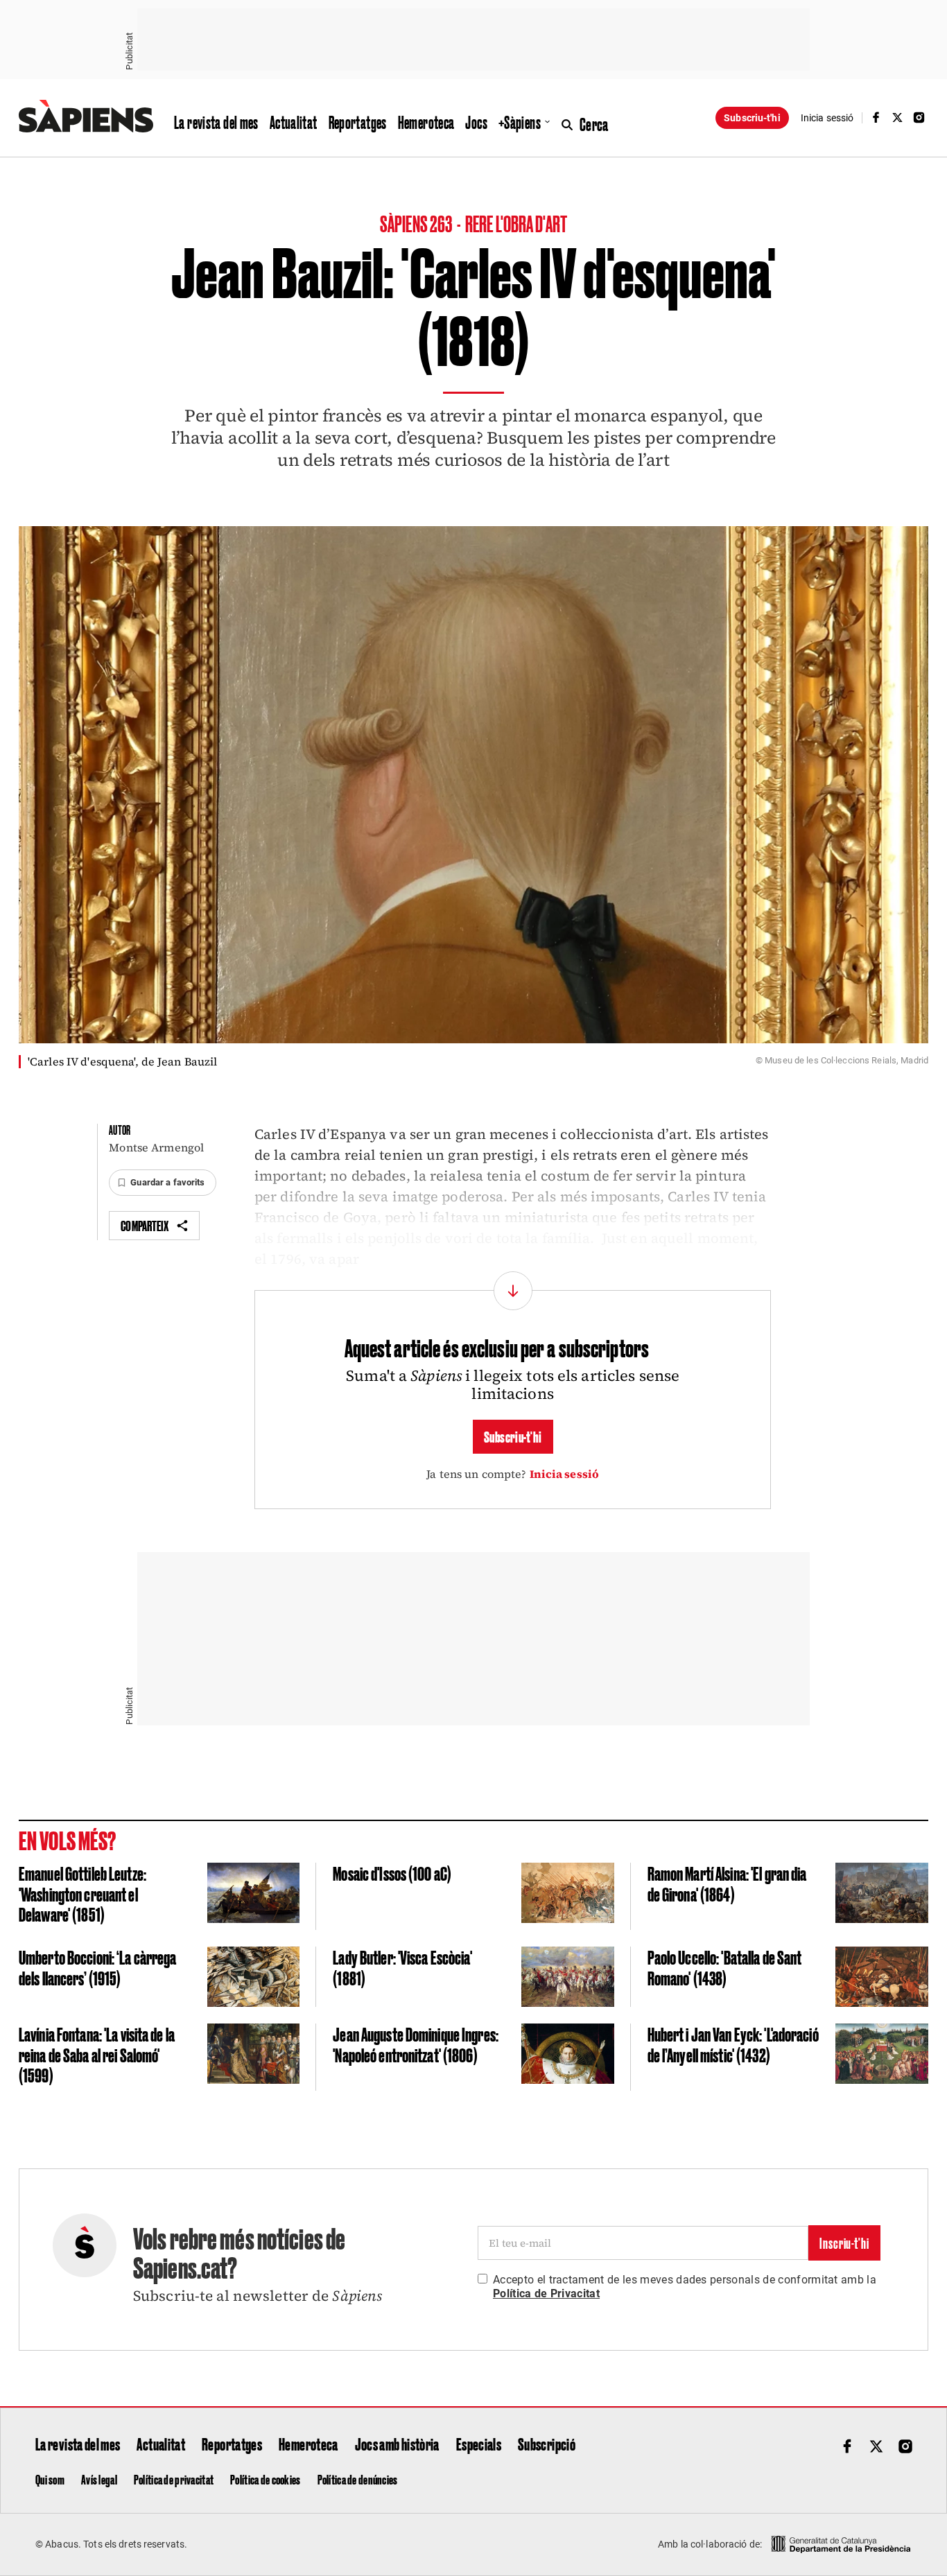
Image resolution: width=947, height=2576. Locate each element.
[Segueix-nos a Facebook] (876, 118)
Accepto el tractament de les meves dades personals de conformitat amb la (685, 2287)
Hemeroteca (426, 122)
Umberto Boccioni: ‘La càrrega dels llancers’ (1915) (97, 1967)
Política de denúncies (358, 2479)
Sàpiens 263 (417, 223)
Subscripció (547, 2444)
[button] (162, 1183)
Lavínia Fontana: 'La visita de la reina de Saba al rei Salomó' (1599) (97, 2054)
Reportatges (358, 122)
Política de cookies (265, 2479)
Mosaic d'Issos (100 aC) (392, 1873)
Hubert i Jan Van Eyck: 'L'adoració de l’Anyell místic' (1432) (733, 2044)
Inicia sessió (565, 1474)
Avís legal (99, 2479)
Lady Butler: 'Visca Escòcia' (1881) (402, 1967)
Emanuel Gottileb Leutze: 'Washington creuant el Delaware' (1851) (82, 1893)
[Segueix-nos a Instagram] (919, 118)
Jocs (476, 122)
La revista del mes (216, 122)
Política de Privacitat (546, 2294)
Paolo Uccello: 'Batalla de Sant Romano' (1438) (725, 1967)
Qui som (50, 2479)
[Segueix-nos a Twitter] (898, 118)
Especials (479, 2444)
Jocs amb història (397, 2444)
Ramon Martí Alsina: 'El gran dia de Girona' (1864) (727, 1883)
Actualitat (294, 122)
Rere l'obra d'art (516, 223)
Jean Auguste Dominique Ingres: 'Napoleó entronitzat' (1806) (416, 2044)
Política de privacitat (174, 2479)
